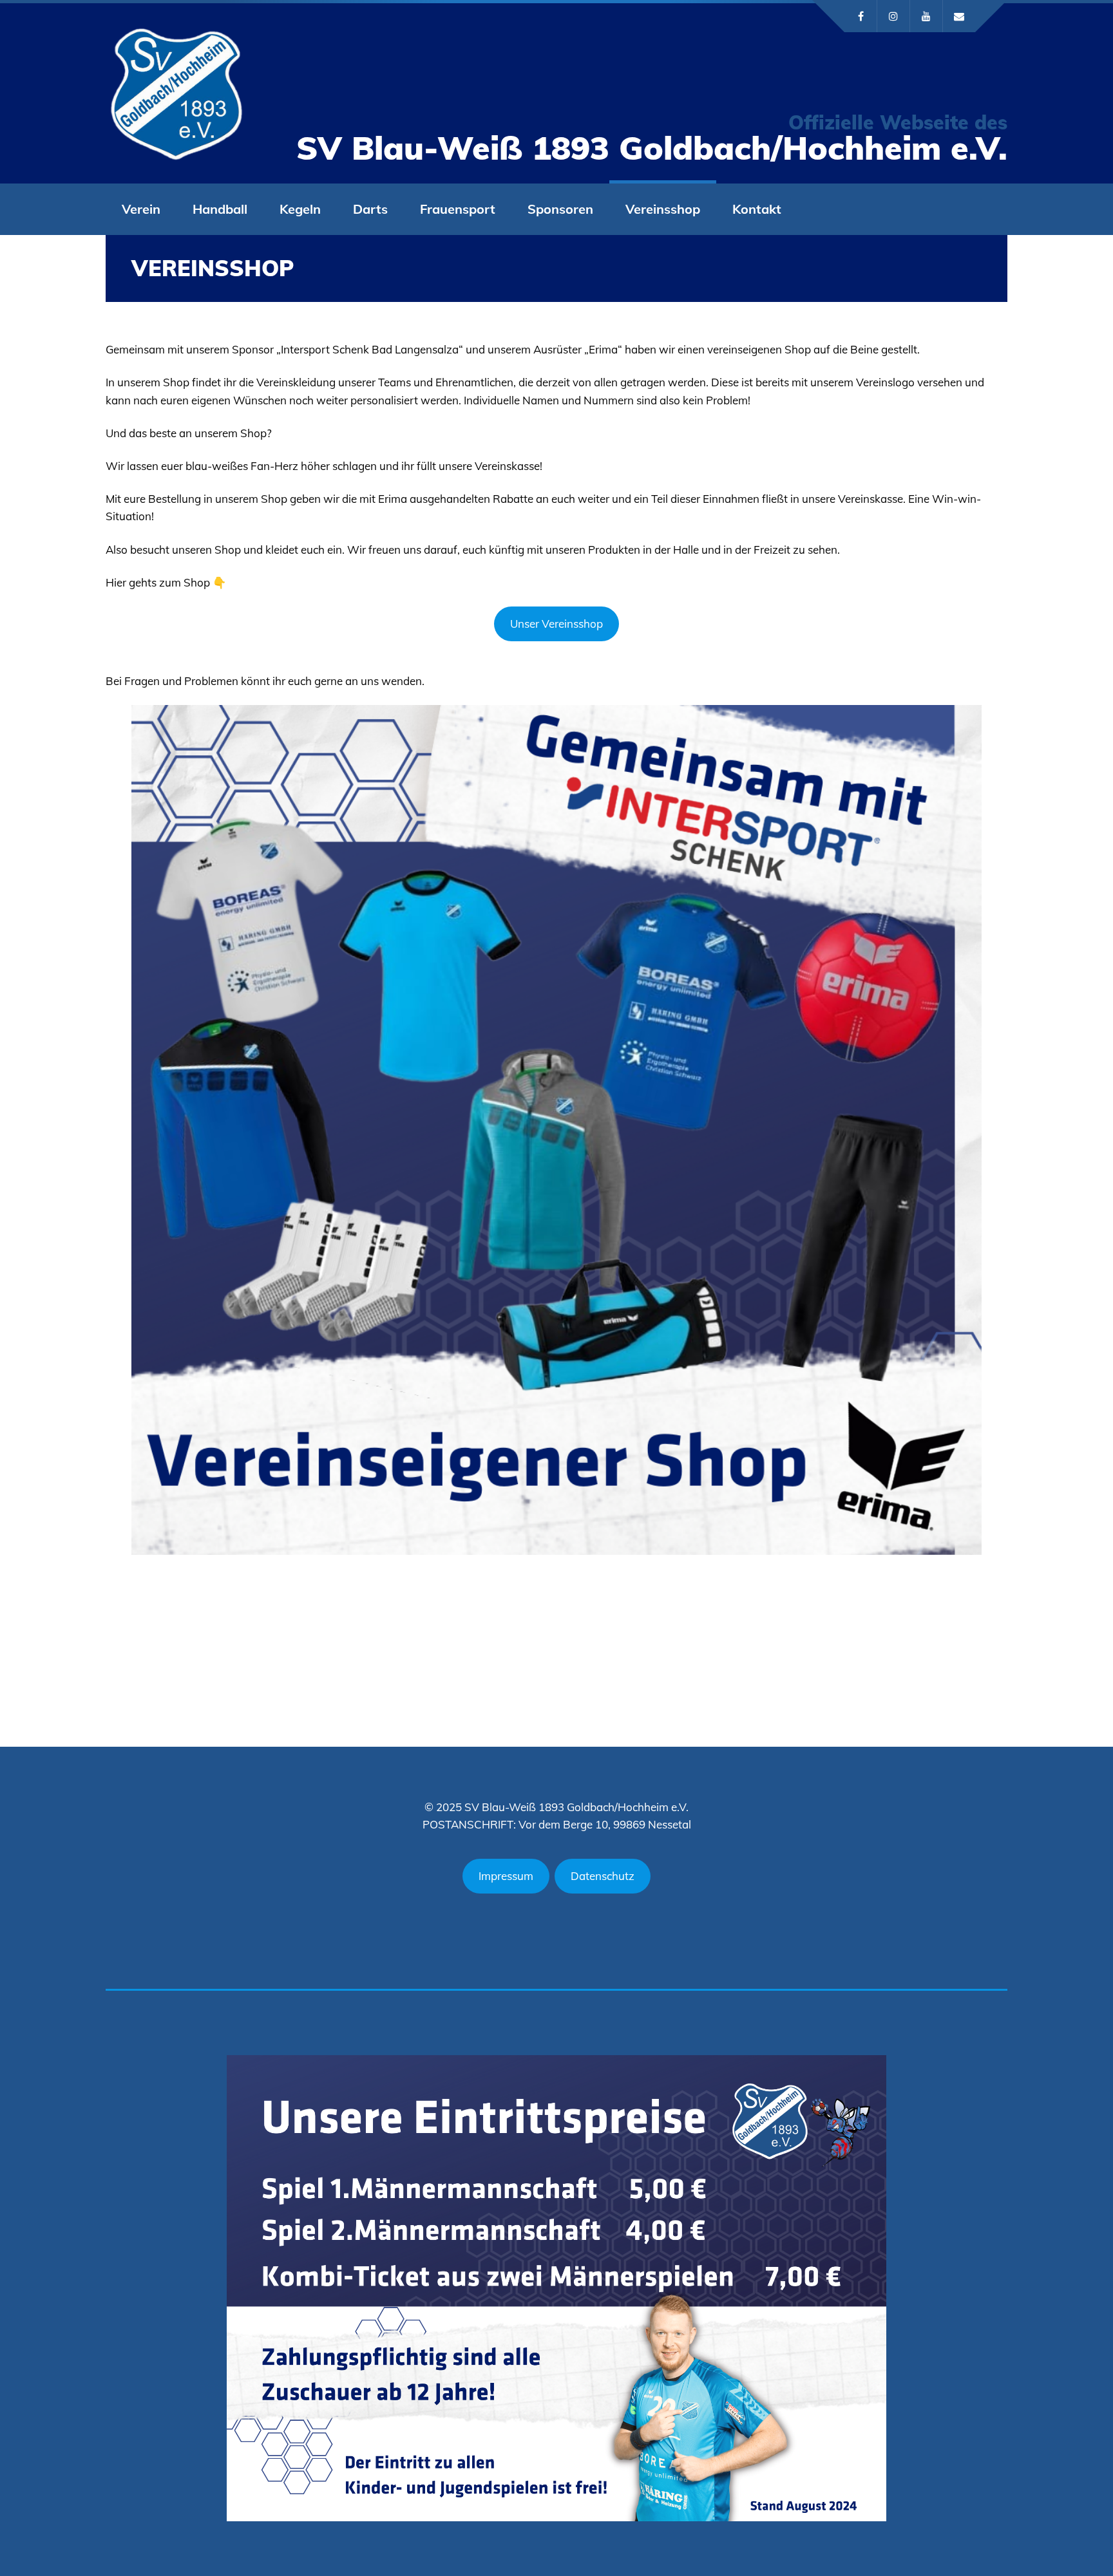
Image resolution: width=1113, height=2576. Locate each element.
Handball (220, 209)
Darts (370, 209)
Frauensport (458, 209)
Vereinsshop (663, 209)
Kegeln (300, 209)
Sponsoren (560, 209)
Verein (141, 209)
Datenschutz (603, 1876)
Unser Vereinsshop (556, 624)
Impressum (506, 1876)
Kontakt (757, 209)
